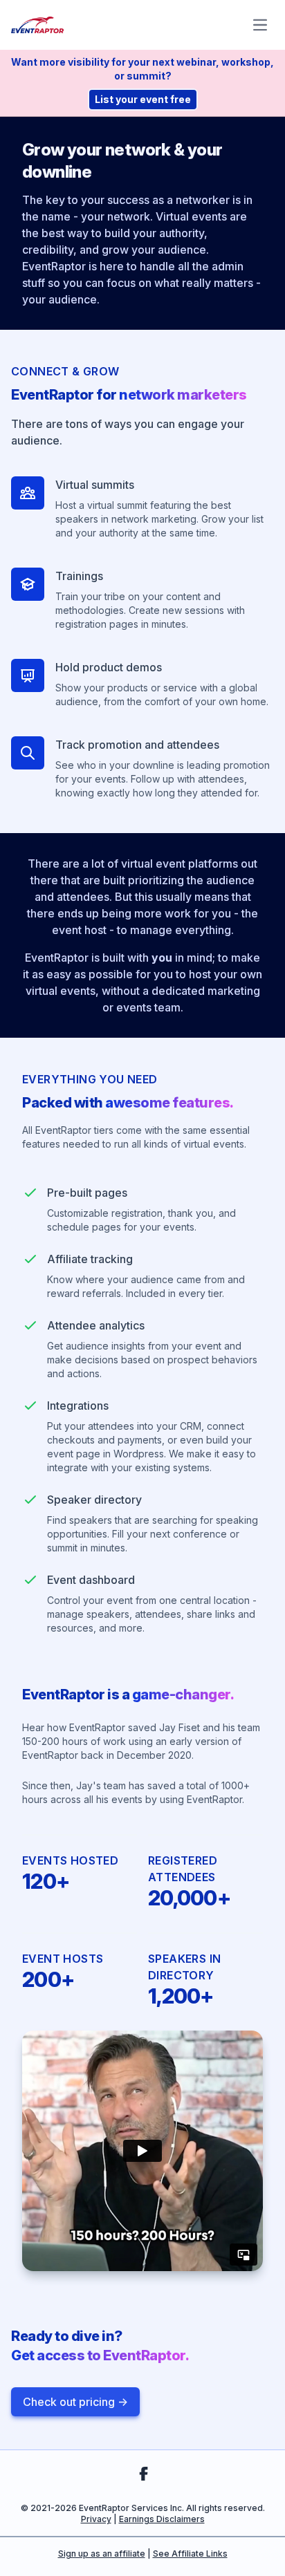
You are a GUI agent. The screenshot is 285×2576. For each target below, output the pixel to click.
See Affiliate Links (190, 2554)
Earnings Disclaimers (162, 2519)
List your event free (143, 99)
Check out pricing (75, 2402)
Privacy (96, 2519)
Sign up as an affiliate (102, 2554)
